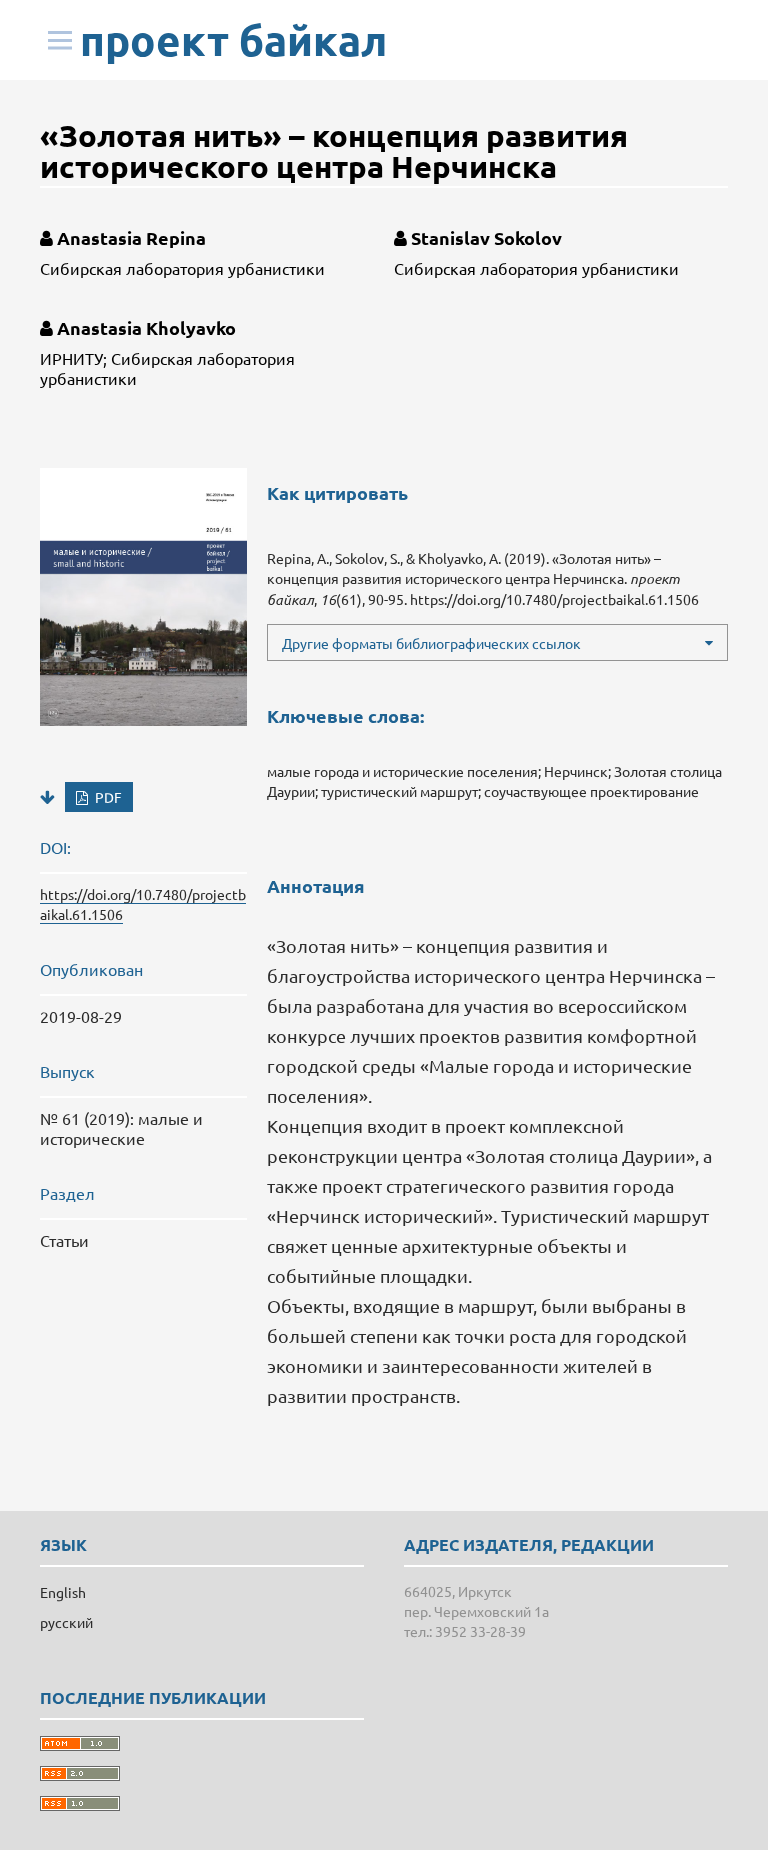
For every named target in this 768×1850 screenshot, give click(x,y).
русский (66, 1622)
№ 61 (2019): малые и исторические (121, 1128)
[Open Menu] (60, 40)
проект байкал (233, 40)
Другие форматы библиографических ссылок (431, 643)
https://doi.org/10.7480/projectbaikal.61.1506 (554, 599)
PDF (107, 797)
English (63, 1592)
